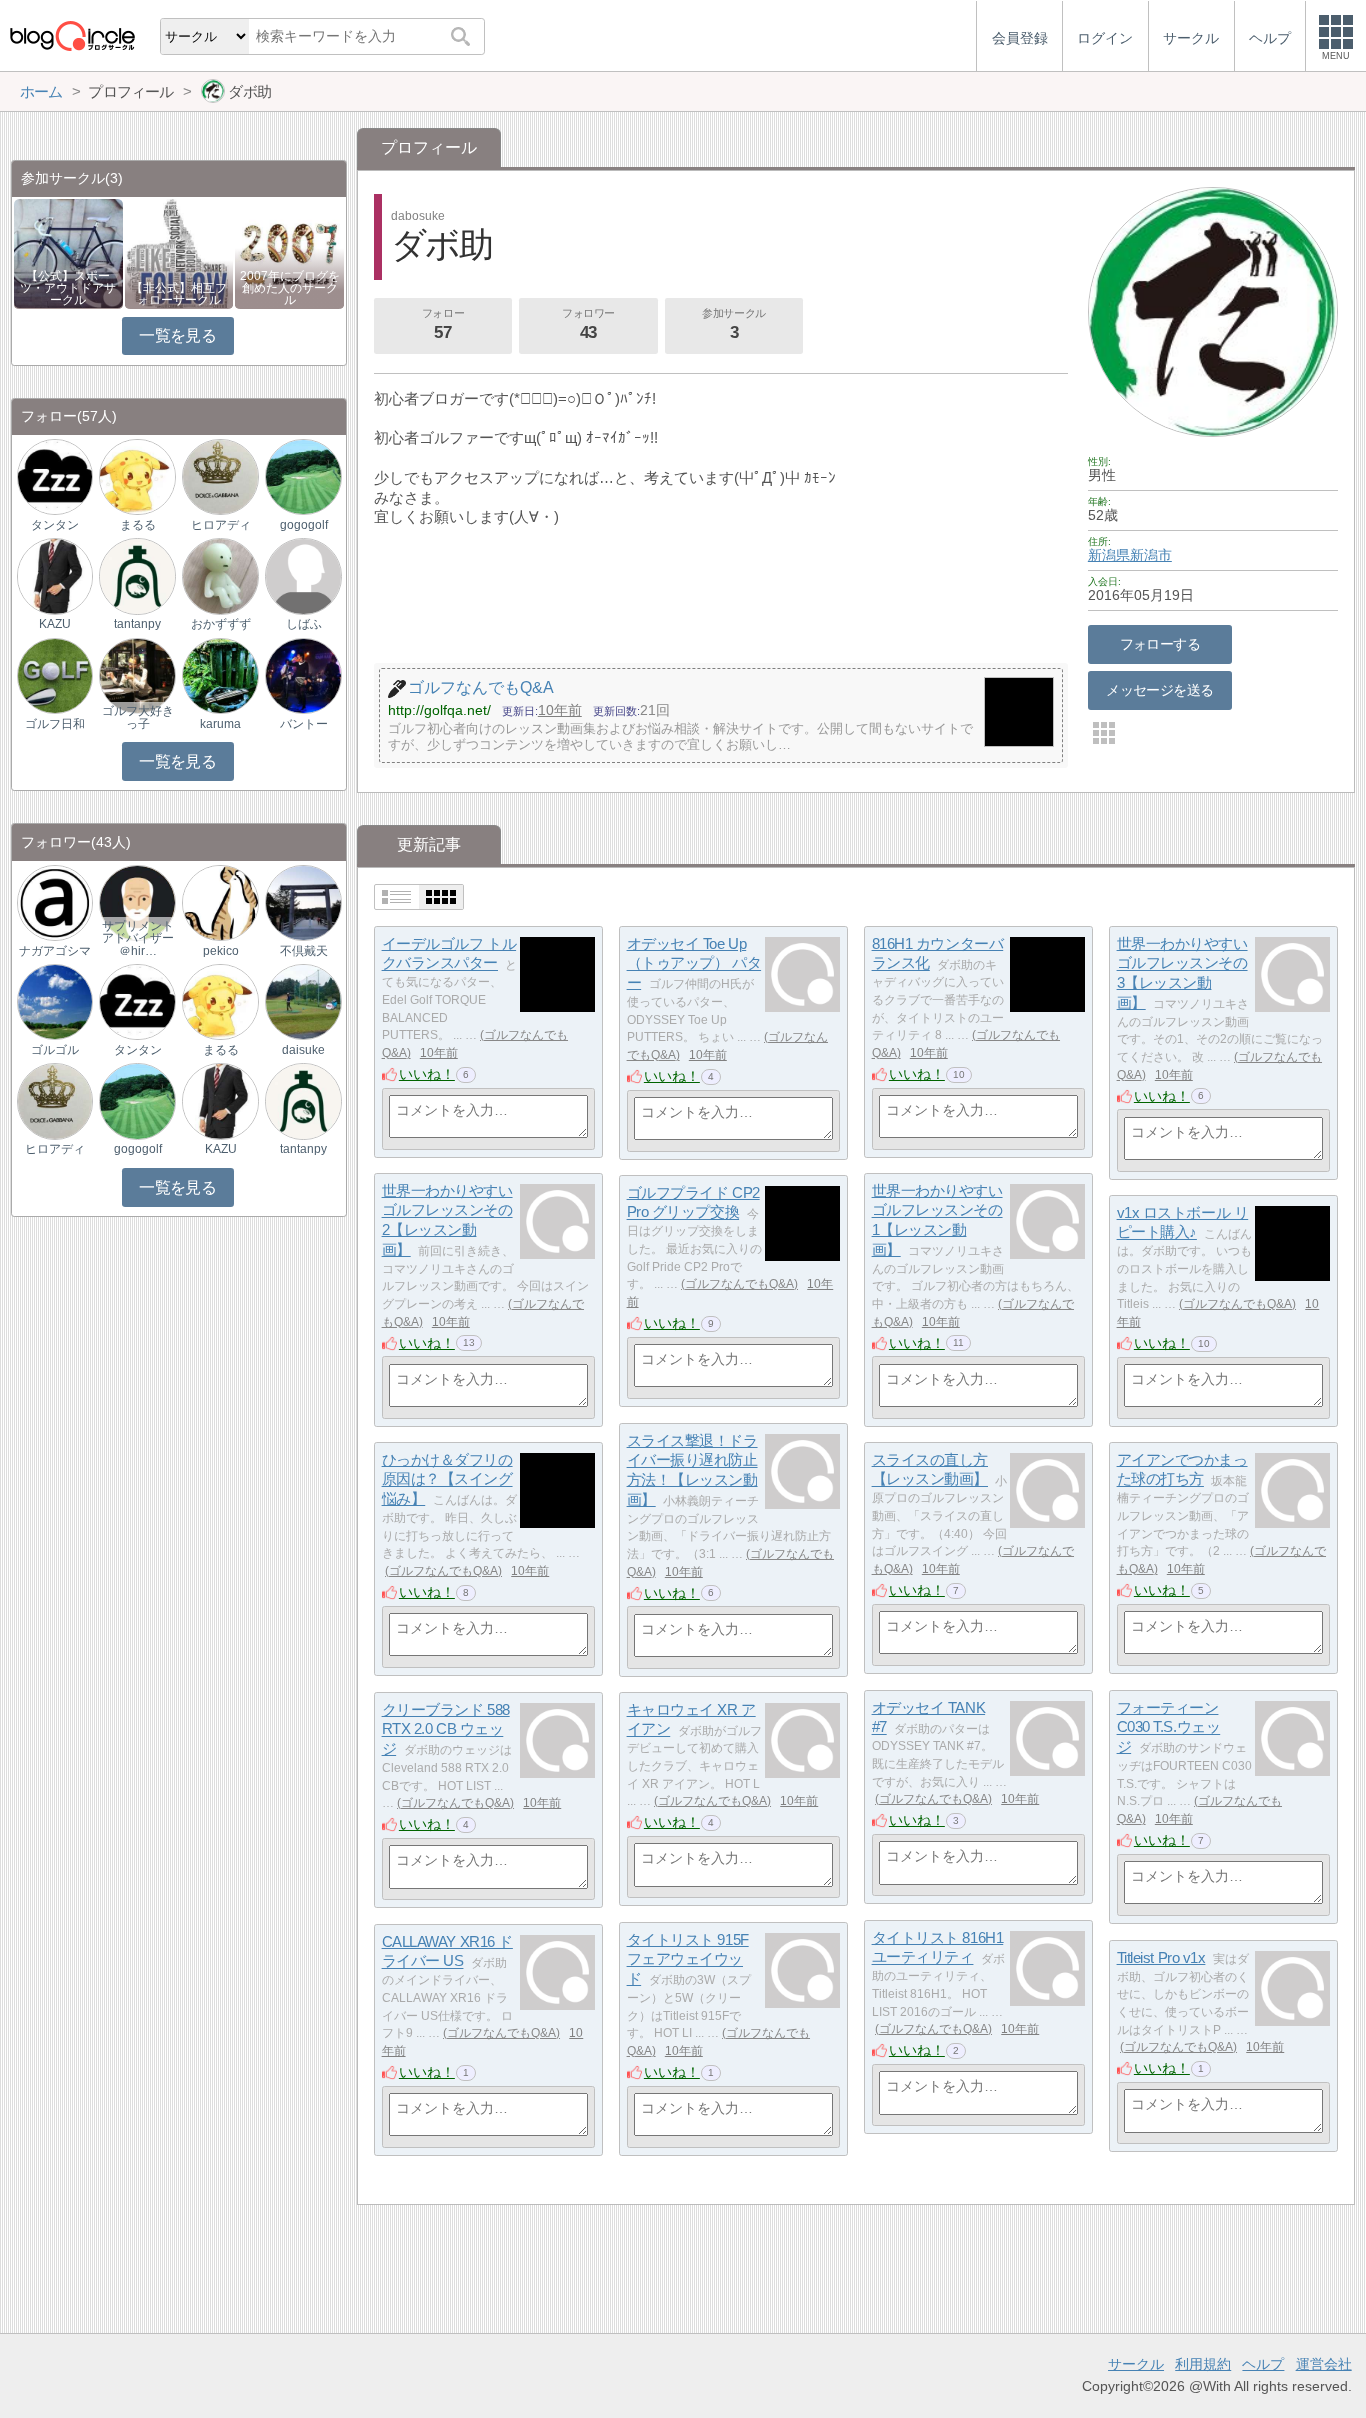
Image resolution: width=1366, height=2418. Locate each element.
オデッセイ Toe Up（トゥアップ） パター (694, 963)
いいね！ (427, 1074)
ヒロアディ (221, 525)
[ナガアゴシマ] (55, 901)
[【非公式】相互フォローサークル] (179, 252)
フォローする (1160, 644)
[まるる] (137, 476)
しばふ (304, 624)
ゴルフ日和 (55, 724)
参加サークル (733, 324)
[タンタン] (55, 476)
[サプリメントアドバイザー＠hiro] (137, 901)
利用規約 (1203, 2364)
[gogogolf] (303, 476)
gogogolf (304, 525)
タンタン (55, 525)
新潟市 (1151, 555)
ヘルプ (1263, 2364)
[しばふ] (303, 575)
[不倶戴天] (303, 901)
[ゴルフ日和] (55, 674)
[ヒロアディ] (220, 476)
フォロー (443, 324)
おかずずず (221, 624)
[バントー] (303, 674)
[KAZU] (55, 575)
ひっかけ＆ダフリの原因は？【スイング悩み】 (447, 1479)
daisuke (303, 1050)
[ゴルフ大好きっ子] (137, 674)
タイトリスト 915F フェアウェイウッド (688, 1959)
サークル (1136, 2364)
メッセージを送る (1159, 690)
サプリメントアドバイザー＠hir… (138, 938)
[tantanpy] (137, 575)
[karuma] (220, 674)
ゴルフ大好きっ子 (138, 717)
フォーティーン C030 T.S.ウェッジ (1169, 1727)
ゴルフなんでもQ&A (739, 1284)
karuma (220, 724)
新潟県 (1109, 555)
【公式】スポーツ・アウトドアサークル (68, 288)
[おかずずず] (220, 575)
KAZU (55, 624)
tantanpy (137, 624)
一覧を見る (177, 335)
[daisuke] (303, 1001)
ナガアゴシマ (55, 951)
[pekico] (220, 901)
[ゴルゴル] (55, 1001)
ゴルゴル (55, 1050)
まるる (138, 525)
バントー (304, 724)
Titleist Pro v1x (1161, 1957)
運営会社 (1324, 2364)
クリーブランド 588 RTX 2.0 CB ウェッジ (446, 1729)
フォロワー (588, 324)
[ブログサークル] (72, 35)
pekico (221, 951)
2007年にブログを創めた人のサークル (290, 288)
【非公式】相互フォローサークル (179, 294)
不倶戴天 (304, 951)
